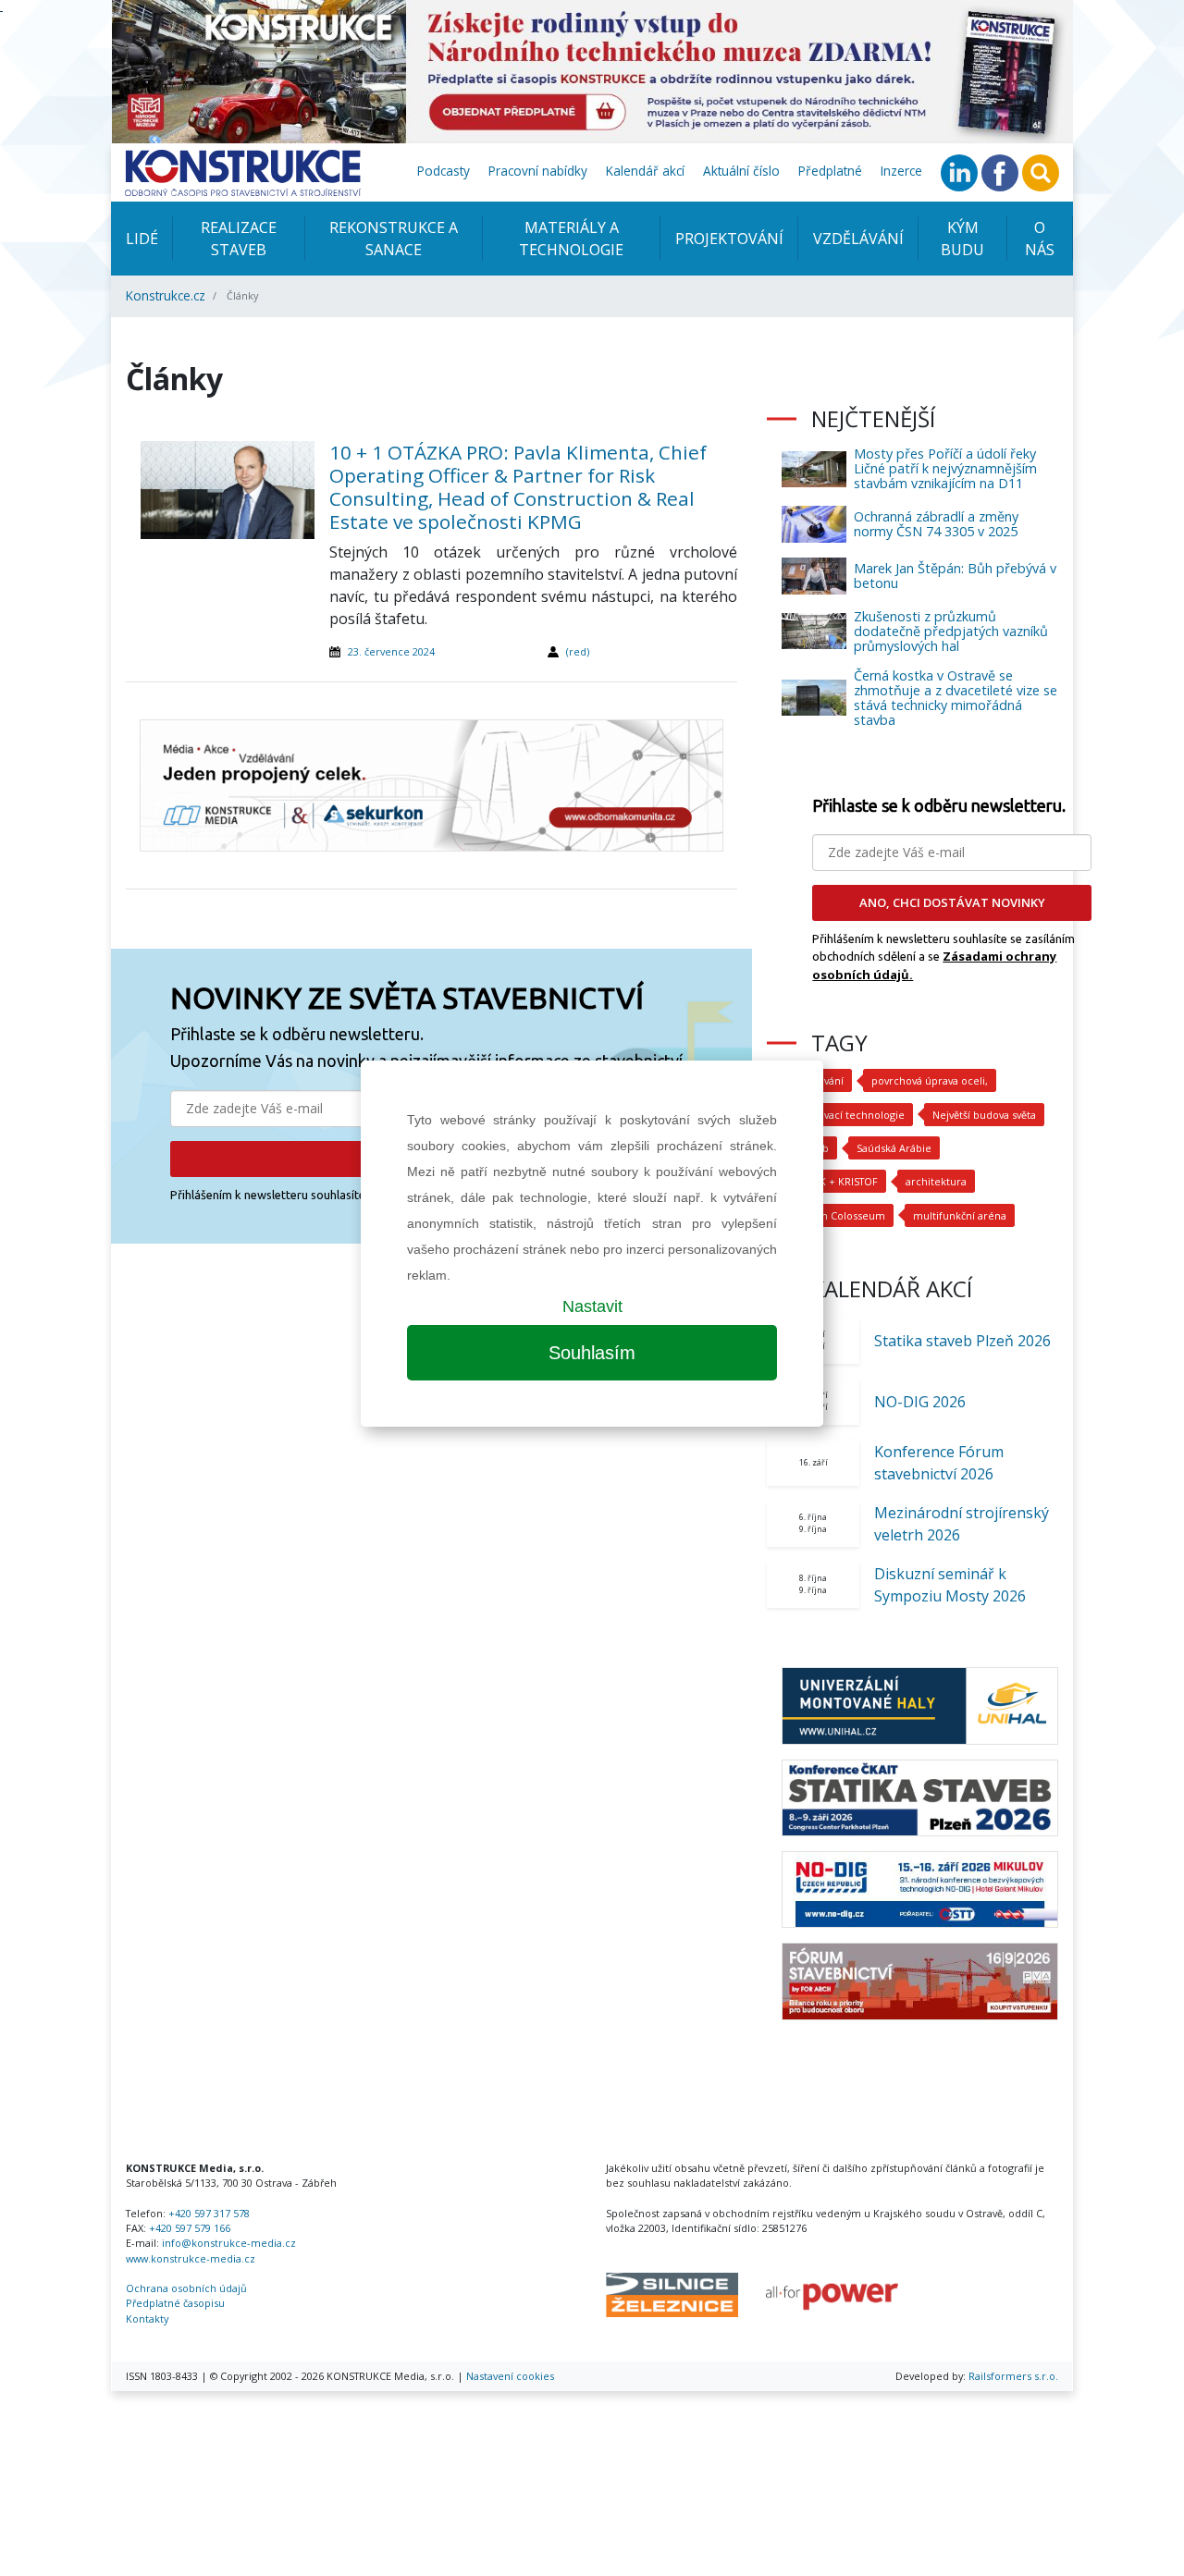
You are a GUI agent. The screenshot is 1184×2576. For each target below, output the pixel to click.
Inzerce (901, 171)
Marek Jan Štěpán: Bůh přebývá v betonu (955, 576)
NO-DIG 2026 (920, 1402)
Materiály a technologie (571, 239)
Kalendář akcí (645, 171)
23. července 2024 (391, 651)
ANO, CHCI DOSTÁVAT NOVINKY (952, 902)
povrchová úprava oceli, (930, 1080)
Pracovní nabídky (538, 171)
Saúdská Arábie (894, 1148)
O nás (1040, 239)
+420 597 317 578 (209, 2213)
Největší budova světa (984, 1115)
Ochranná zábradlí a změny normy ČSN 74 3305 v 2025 (936, 524)
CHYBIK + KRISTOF (834, 1181)
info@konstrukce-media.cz (229, 2243)
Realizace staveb (239, 239)
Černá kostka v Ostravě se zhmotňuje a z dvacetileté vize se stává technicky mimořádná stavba (956, 698)
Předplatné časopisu (175, 2303)
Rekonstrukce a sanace (394, 239)
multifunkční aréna (960, 1215)
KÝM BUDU (962, 239)
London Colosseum (838, 1215)
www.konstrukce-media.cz (191, 2258)
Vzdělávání (858, 239)
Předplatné (830, 171)
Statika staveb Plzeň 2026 (962, 1341)
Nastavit (592, 1306)
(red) (578, 651)
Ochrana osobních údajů (186, 2288)
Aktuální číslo (741, 171)
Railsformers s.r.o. (1013, 2376)
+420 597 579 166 (190, 2228)
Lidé (142, 239)
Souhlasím (592, 1353)
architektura (936, 1181)
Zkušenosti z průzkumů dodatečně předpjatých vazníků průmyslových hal (951, 631)
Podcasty (444, 171)
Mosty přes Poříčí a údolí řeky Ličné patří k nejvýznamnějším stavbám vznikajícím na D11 (945, 468)
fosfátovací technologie (847, 1115)
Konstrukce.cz (166, 295)
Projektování (729, 239)
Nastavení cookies (510, 2376)
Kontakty (147, 2318)
